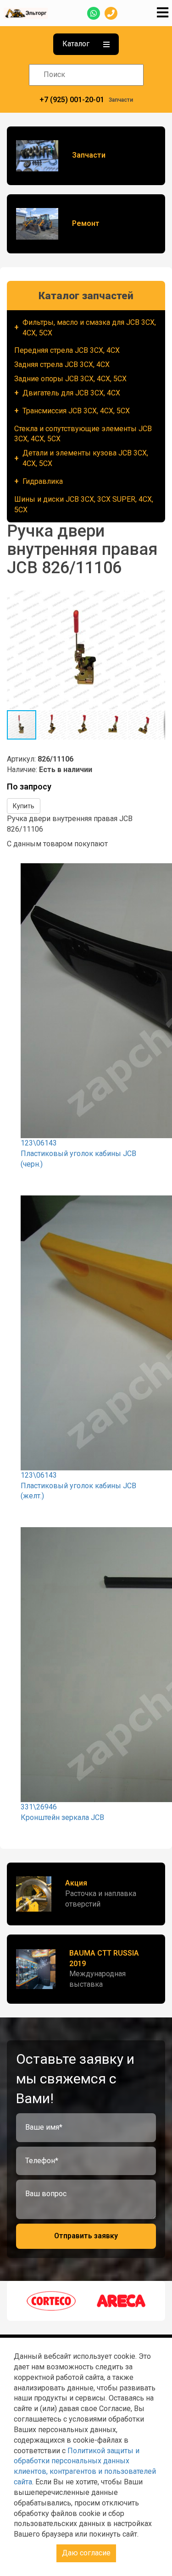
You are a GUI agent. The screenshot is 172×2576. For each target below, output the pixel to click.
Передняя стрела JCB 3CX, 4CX (67, 350)
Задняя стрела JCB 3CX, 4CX (62, 364)
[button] (157, 599)
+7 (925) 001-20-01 (72, 100)
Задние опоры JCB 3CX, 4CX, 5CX (70, 379)
